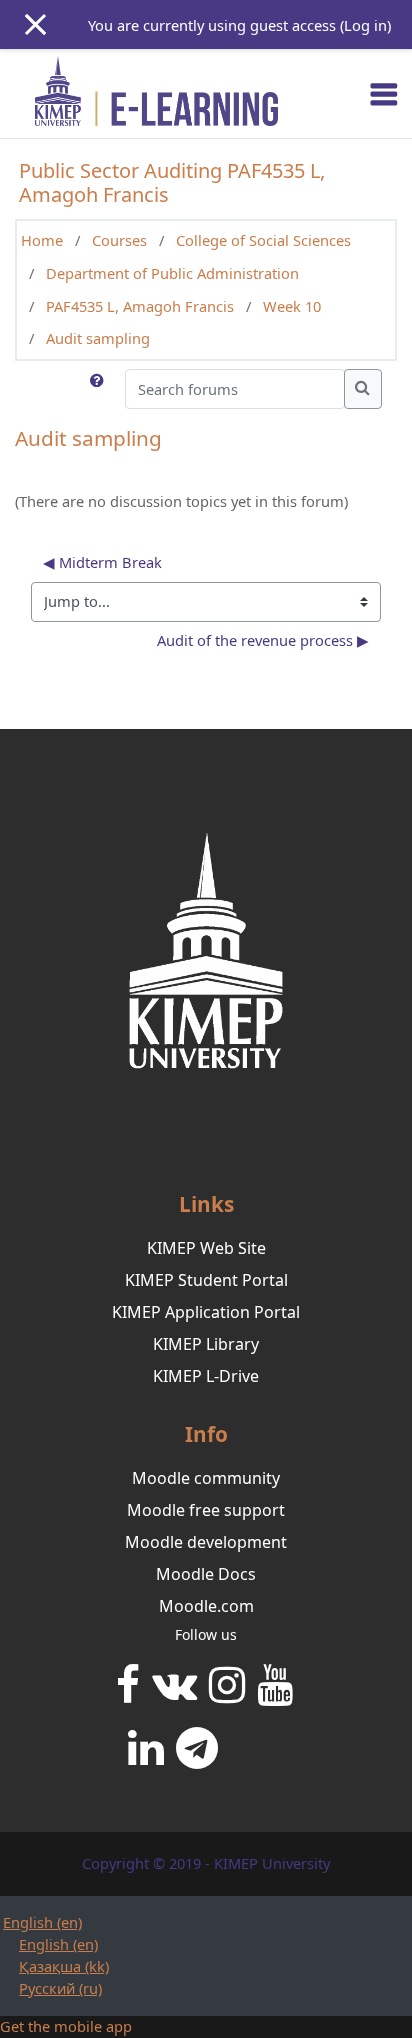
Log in (365, 25)
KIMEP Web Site (206, 1248)
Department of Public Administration (172, 273)
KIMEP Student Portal (206, 1280)
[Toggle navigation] (384, 94)
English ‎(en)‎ (42, 1922)
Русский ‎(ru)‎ (60, 1988)
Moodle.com (206, 1606)
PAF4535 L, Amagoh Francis (140, 306)
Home (42, 240)
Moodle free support (206, 1510)
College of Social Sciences (263, 240)
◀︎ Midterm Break (102, 562)
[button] (98, 389)
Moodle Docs (206, 1574)
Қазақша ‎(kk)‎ (64, 1966)
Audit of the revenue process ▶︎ (263, 640)
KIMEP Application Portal (206, 1312)
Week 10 (292, 306)
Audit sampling (98, 338)
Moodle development (206, 1542)
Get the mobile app (66, 2026)
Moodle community (206, 1478)
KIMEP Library (206, 1344)
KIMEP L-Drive (206, 1376)
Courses (119, 240)
